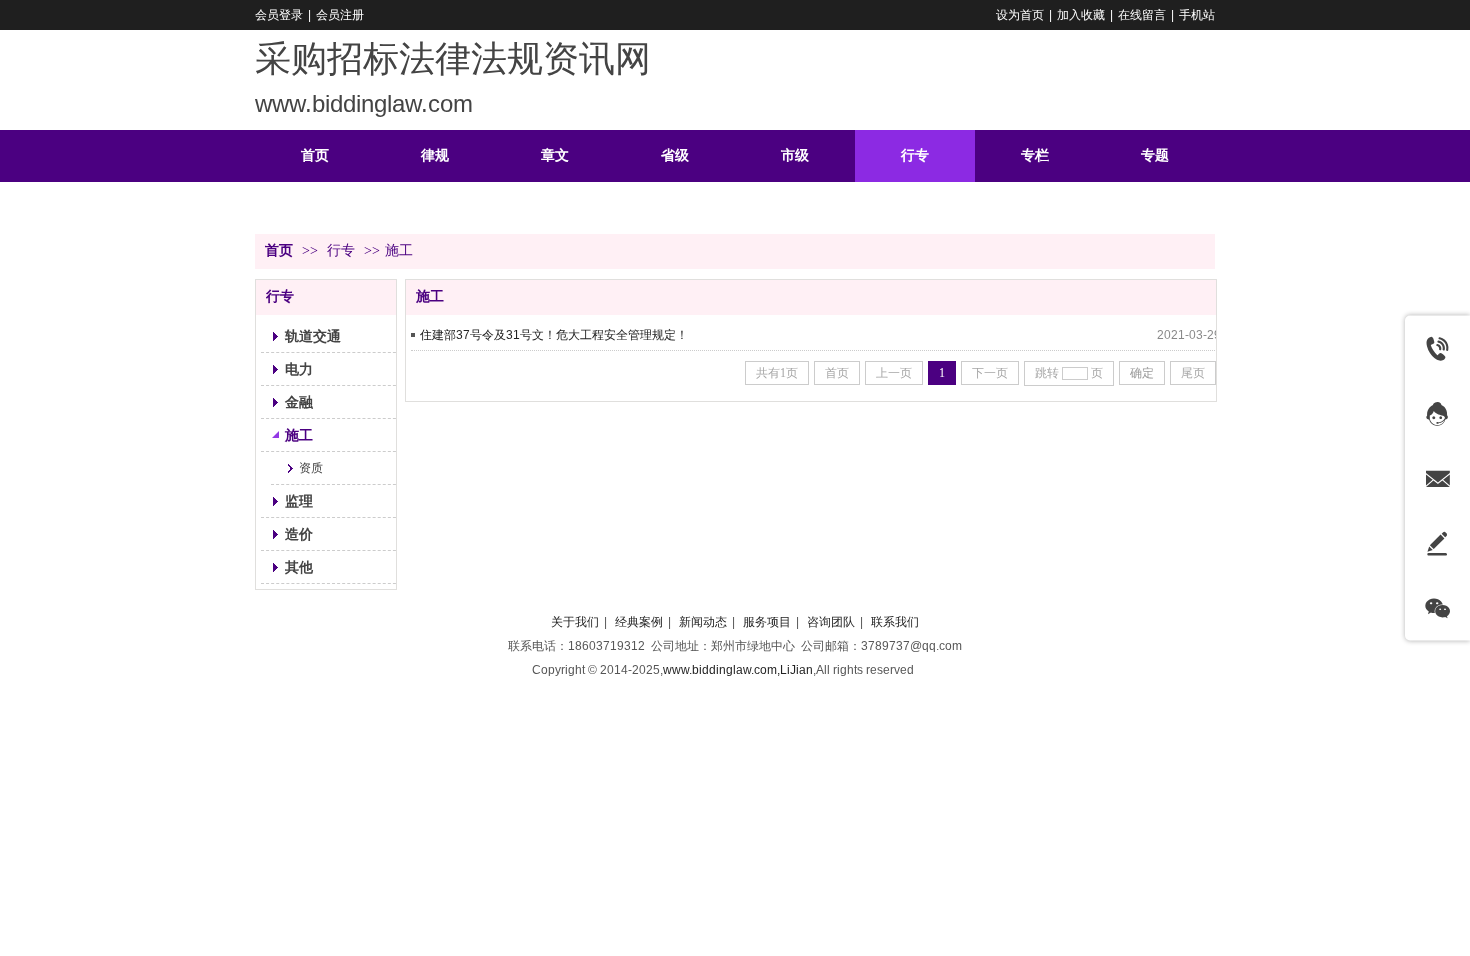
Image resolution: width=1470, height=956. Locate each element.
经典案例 (639, 622)
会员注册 (340, 15)
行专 (341, 250)
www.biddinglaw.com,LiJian (738, 670)
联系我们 (895, 622)
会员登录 (279, 15)
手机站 (1197, 15)
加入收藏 (1081, 15)
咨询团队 (831, 622)
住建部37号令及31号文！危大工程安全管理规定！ (554, 335)
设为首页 (1020, 15)
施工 (399, 250)
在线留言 (1142, 15)
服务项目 (767, 622)
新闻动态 (703, 622)
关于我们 (575, 622)
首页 (279, 250)
